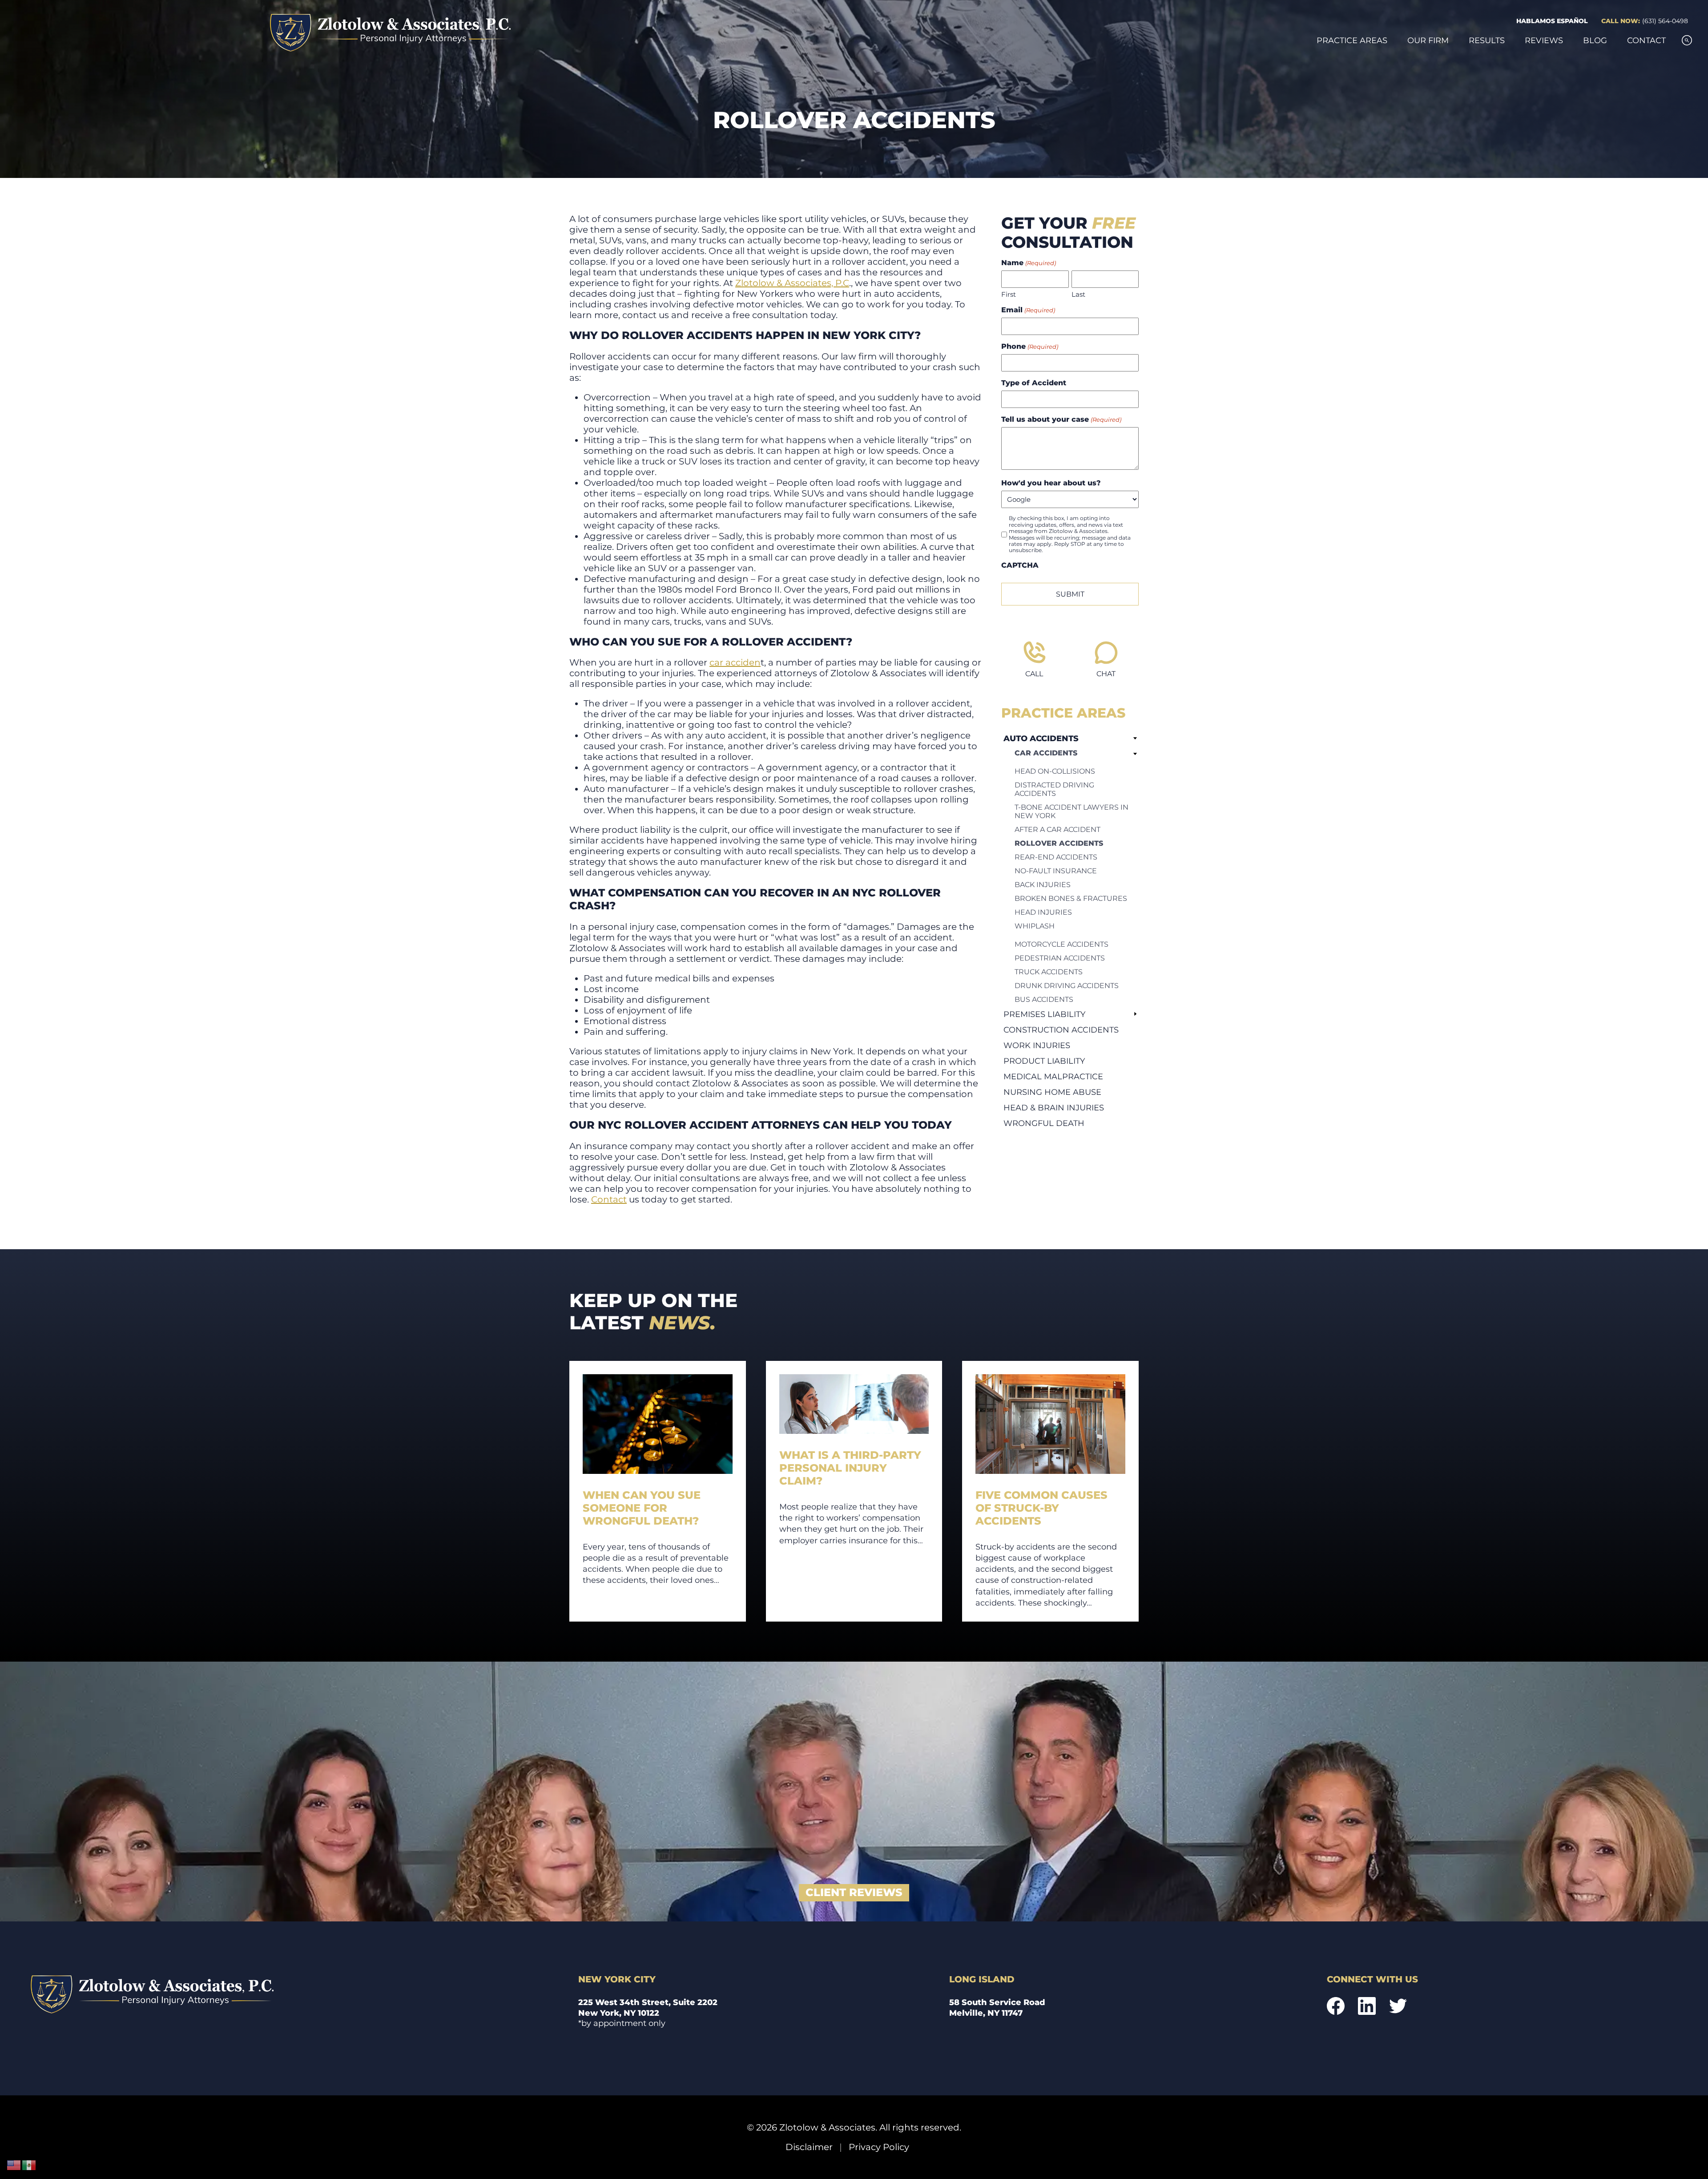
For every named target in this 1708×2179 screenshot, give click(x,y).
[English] (14, 2165)
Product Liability (1044, 1061)
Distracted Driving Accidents (1054, 789)
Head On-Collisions (1055, 771)
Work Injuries (1037, 1045)
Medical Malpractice (1053, 1076)
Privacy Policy (879, 2147)
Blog (1595, 40)
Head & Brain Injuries (1054, 1108)
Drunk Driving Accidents (1067, 986)
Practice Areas (1352, 40)
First (1009, 294)
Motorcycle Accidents (1061, 944)
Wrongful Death (1044, 1123)
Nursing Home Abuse (1052, 1092)
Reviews (1544, 40)
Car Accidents (1046, 753)
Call (1034, 674)
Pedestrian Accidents (1060, 958)
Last (1078, 294)
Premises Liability (1044, 1014)
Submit (1070, 594)
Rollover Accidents (1059, 843)
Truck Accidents (1049, 972)
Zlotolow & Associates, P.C (792, 283)
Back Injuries (1043, 885)
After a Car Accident (1057, 829)
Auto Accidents (1041, 738)
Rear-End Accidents (1056, 857)
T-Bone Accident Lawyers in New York (1072, 811)
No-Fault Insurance (1056, 871)
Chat (1106, 674)
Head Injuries (1043, 912)
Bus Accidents (1044, 999)
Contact (1646, 40)
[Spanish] (29, 2165)
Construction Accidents (1061, 1030)
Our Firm (1428, 40)
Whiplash (1035, 926)
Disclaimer (809, 2147)
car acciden (735, 662)
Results (1487, 40)
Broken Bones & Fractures (1071, 898)
